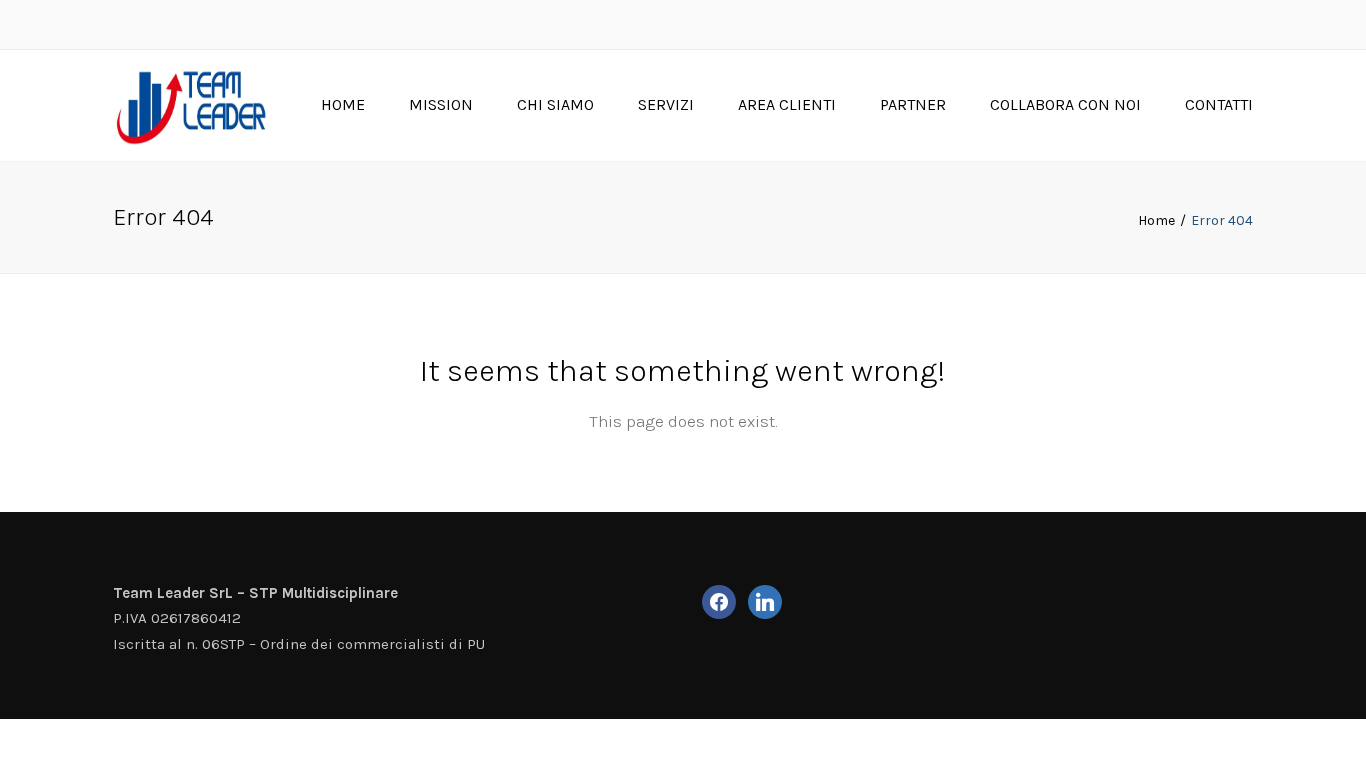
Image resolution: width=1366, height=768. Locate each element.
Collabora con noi (1065, 104)
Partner (913, 104)
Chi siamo (555, 104)
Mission (441, 104)
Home (343, 104)
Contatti (1219, 104)
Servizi (666, 104)
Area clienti (787, 104)
